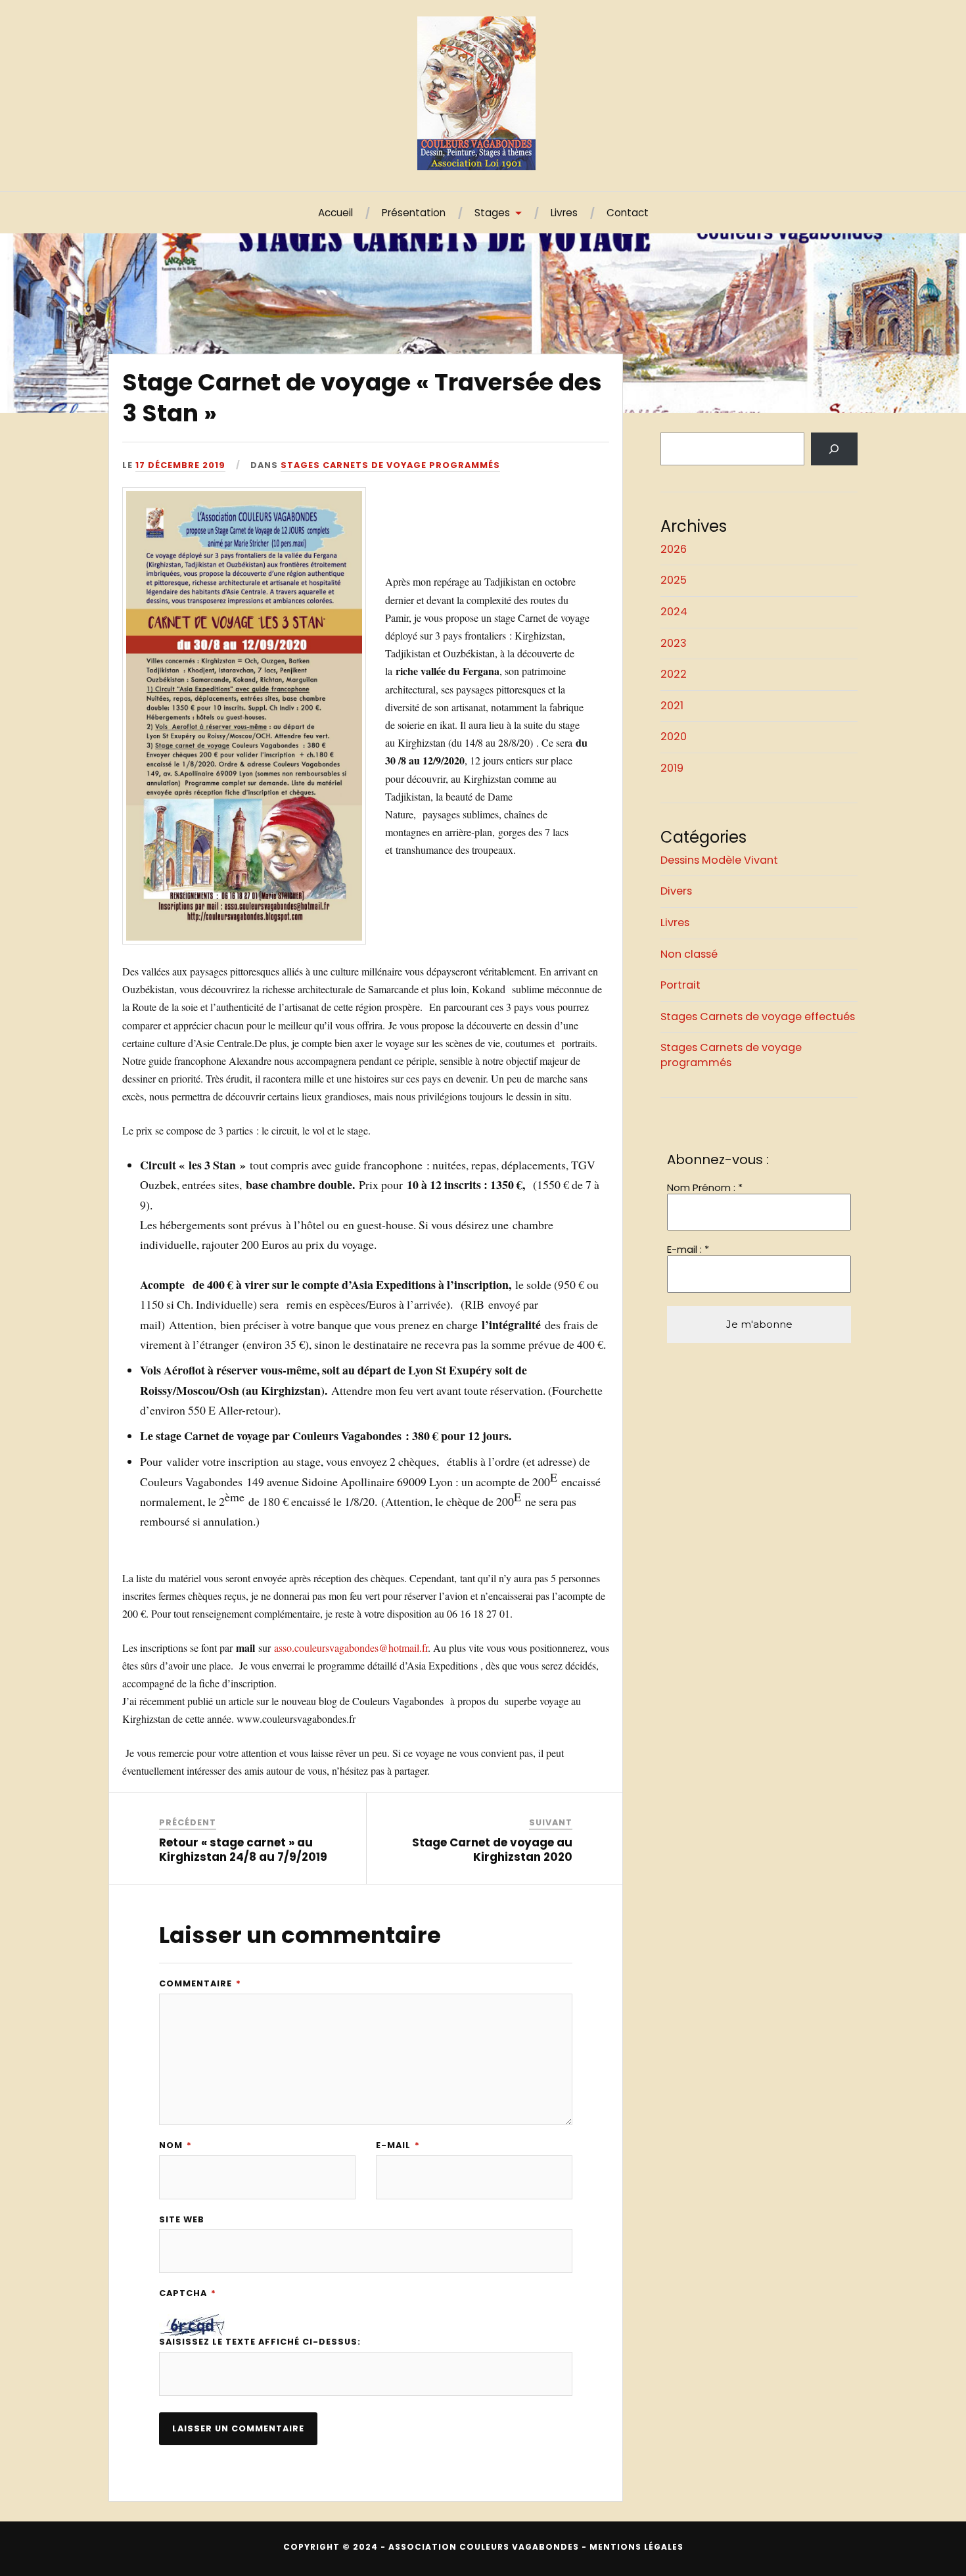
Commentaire (200, 1984)
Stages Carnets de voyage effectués (758, 1017)
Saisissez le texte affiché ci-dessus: (260, 2342)
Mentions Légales (636, 2547)
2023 (674, 643)
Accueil (335, 213)
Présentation (414, 213)
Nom (175, 2146)
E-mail (398, 2146)
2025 (674, 580)
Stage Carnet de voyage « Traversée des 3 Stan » (362, 397)
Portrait (680, 985)
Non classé (689, 954)
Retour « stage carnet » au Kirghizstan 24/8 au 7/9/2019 (243, 1850)
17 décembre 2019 (180, 465)
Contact (628, 213)
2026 (674, 549)
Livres (564, 213)
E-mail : (688, 1250)
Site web (182, 2220)
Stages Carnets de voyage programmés (390, 465)
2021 (672, 706)
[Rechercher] (834, 449)
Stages (492, 213)
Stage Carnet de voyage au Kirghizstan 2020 (492, 1850)
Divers (676, 891)
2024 (674, 612)
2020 (674, 737)
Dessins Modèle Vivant (719, 860)
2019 (672, 768)
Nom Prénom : (705, 1188)
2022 (674, 674)
